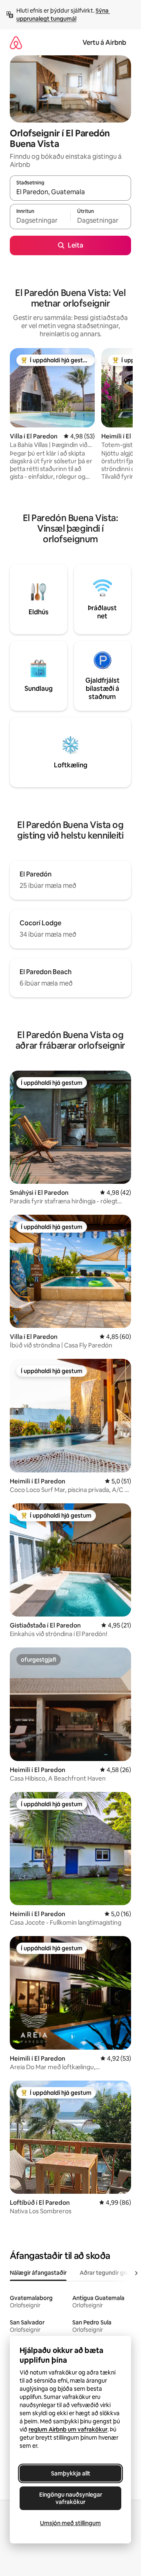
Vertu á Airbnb (104, 43)
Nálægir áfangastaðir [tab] (38, 2273)
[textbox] (40, 220)
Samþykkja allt (71, 2473)
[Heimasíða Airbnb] (16, 43)
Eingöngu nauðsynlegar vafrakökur (71, 2498)
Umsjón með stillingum (70, 2523)
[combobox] (70, 192)
